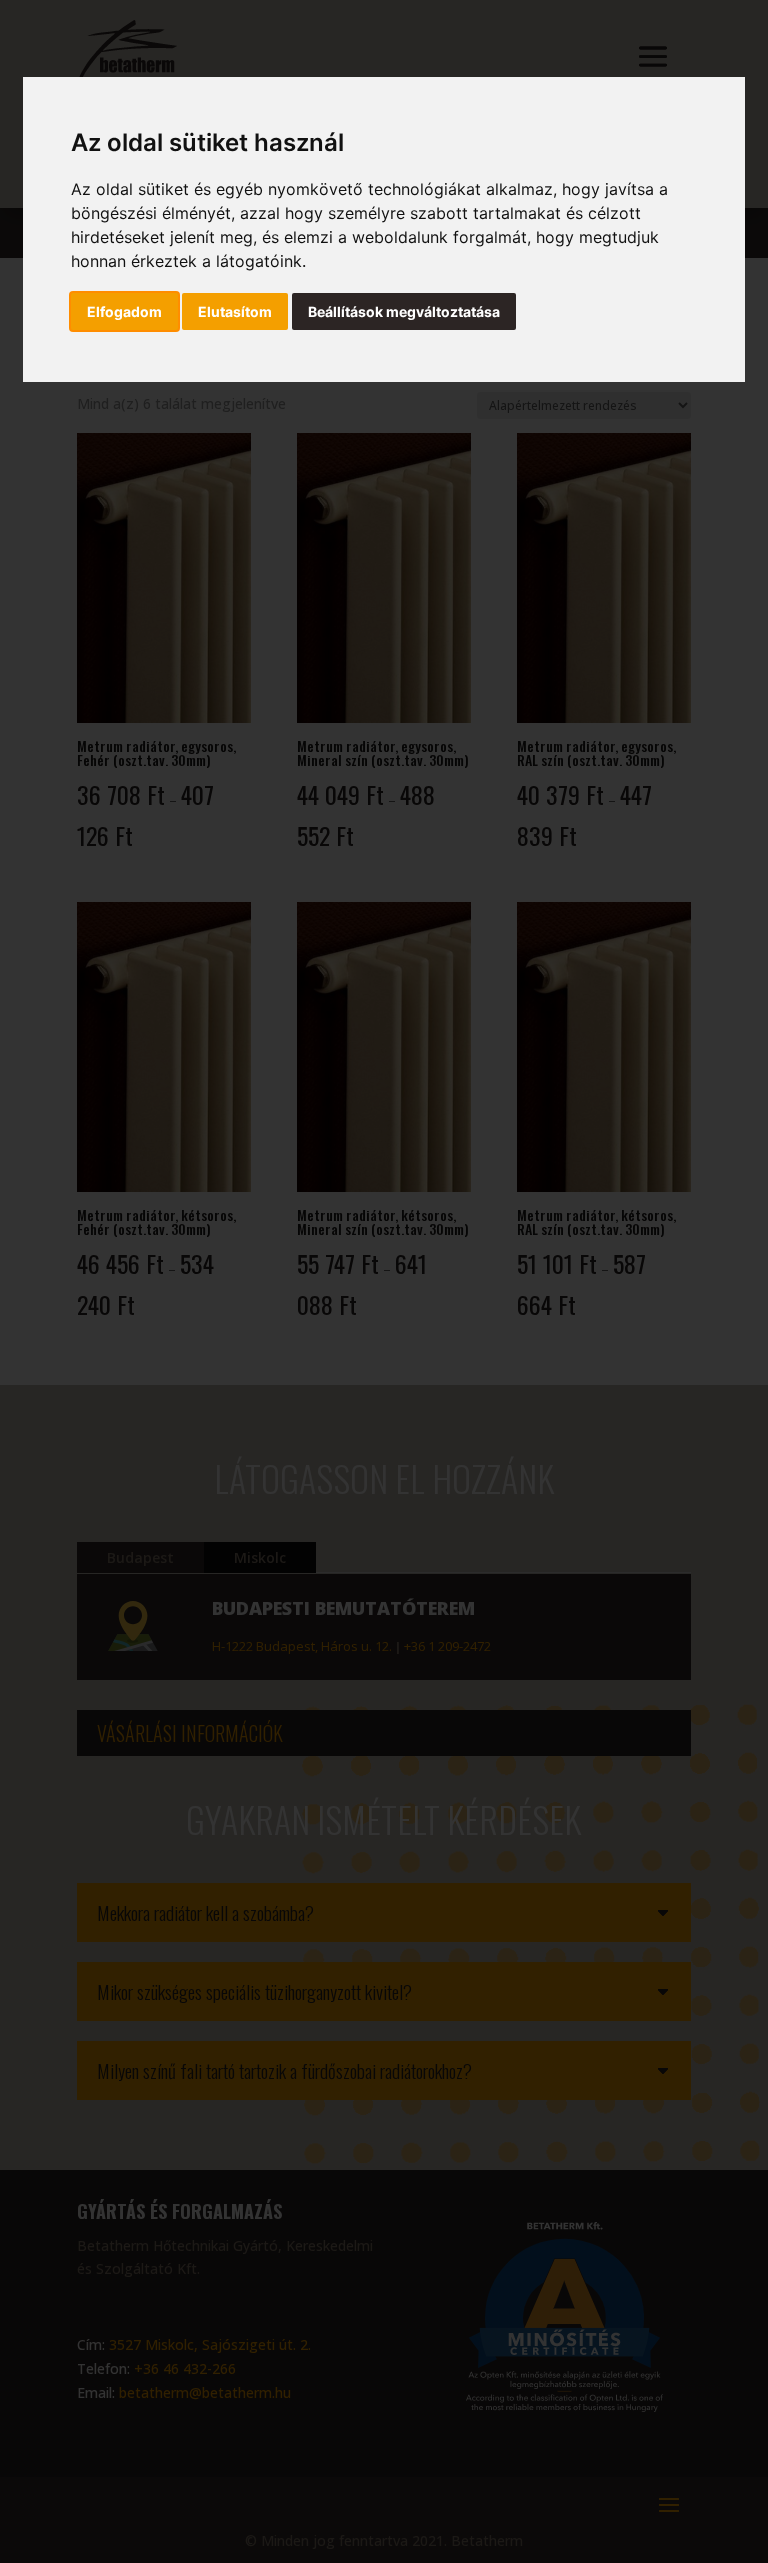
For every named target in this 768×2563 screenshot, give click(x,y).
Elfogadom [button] (124, 311)
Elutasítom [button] (235, 311)
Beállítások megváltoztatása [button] (404, 311)
